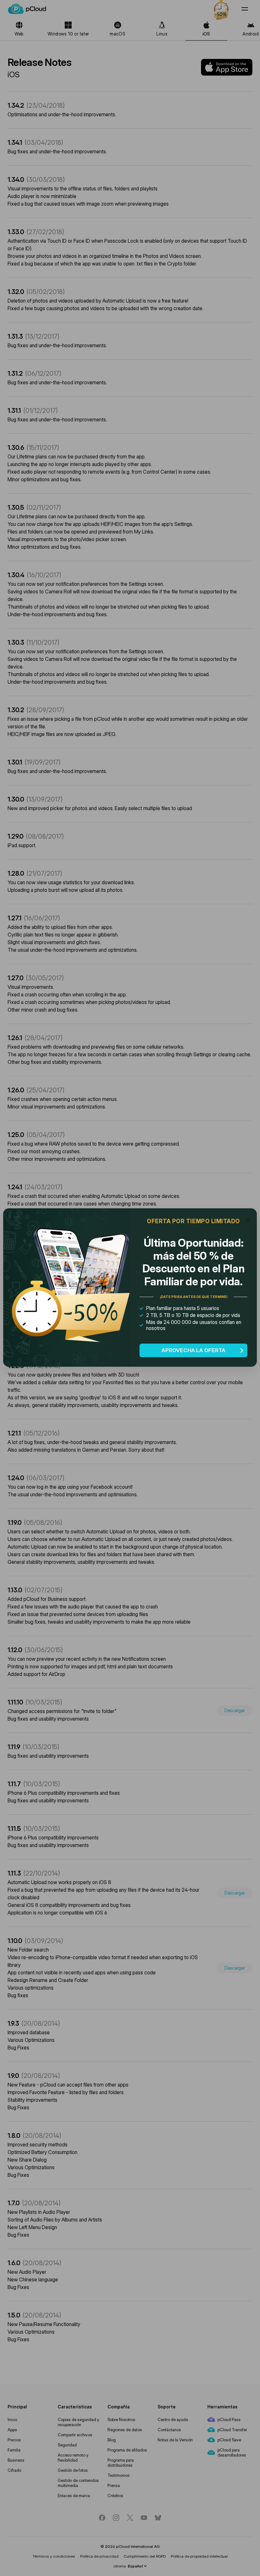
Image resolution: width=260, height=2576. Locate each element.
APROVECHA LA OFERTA (193, 1350)
